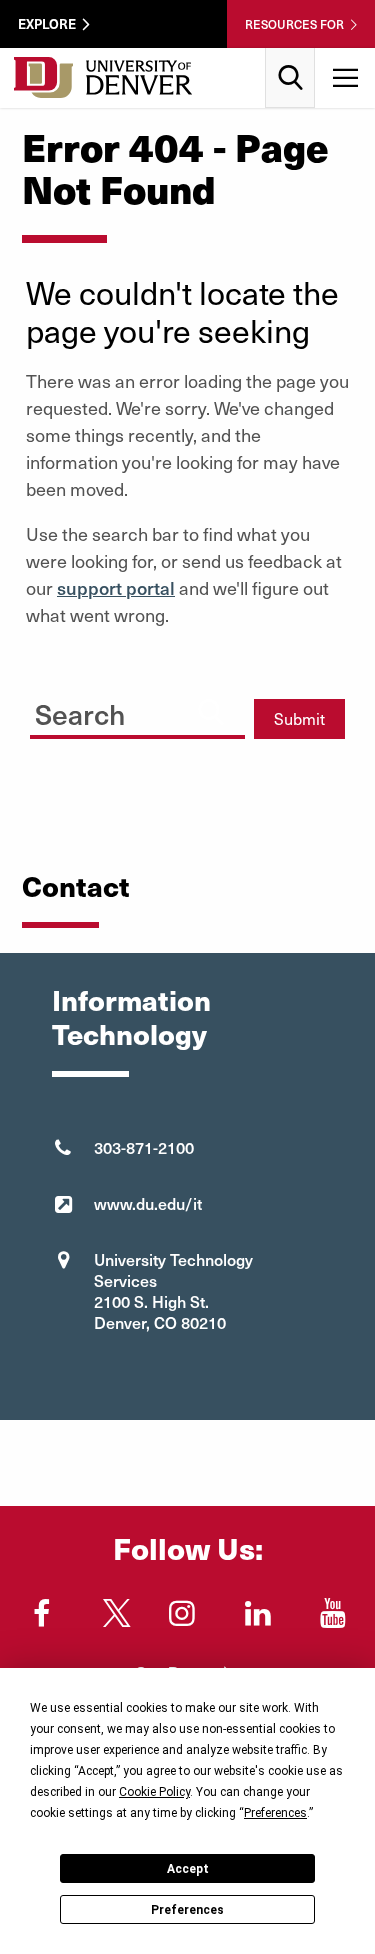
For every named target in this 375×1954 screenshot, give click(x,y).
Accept (188, 1869)
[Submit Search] (211, 711)
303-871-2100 (144, 1147)
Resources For (294, 24)
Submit (299, 718)
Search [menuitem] (290, 55)
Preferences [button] (275, 1813)
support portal (116, 587)
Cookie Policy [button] (154, 1792)
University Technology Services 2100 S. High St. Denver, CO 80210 (173, 1290)
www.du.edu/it (148, 1203)
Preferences (187, 1910)
